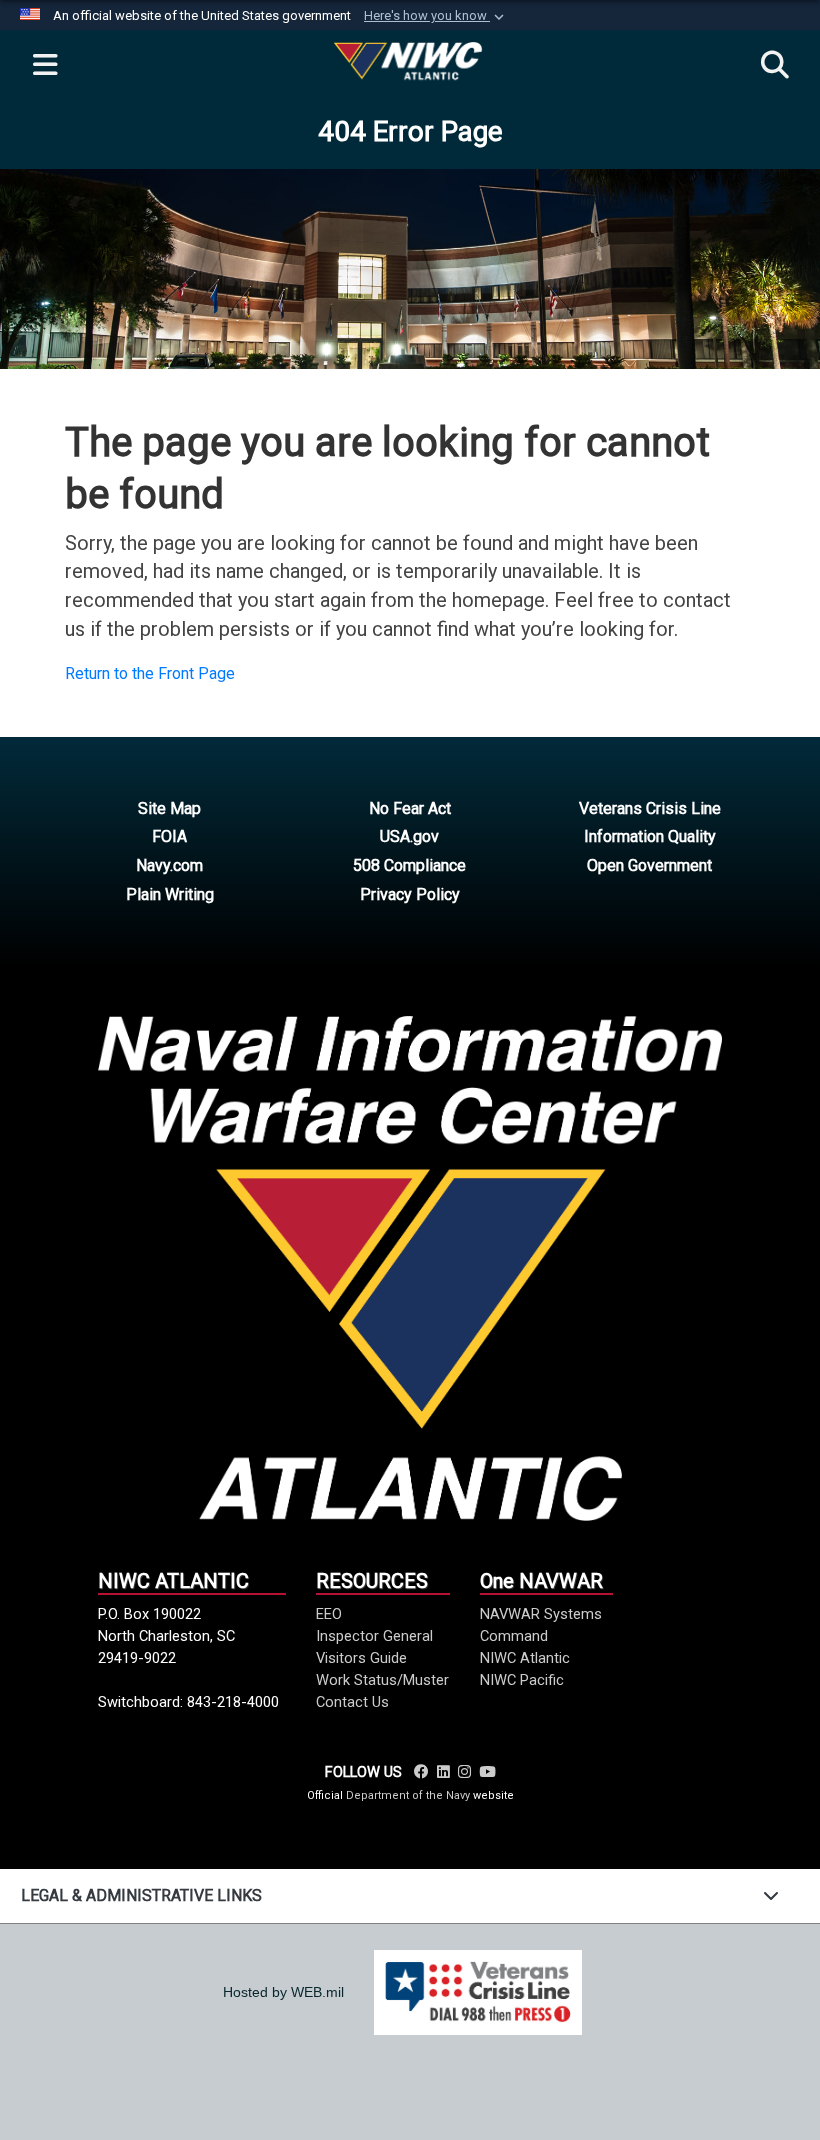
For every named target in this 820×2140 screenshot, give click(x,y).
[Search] (775, 66)
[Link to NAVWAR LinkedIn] (443, 1772)
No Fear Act (410, 808)
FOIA (169, 836)
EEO (329, 1614)
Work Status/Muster (382, 1680)
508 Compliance (409, 865)
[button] (436, 16)
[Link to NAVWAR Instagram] (464, 1772)
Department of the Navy (408, 1795)
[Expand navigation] (45, 66)
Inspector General (374, 1636)
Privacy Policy (410, 894)
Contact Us (352, 1702)
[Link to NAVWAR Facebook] (421, 1772)
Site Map (169, 808)
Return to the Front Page (150, 673)
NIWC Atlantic (525, 1658)
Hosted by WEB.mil (283, 1992)
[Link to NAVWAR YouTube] (487, 1772)
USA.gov (409, 836)
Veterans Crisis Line (650, 808)
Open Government (649, 865)
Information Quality (650, 836)
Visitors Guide (361, 1658)
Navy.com (169, 865)
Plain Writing (170, 894)
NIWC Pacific (522, 1680)
